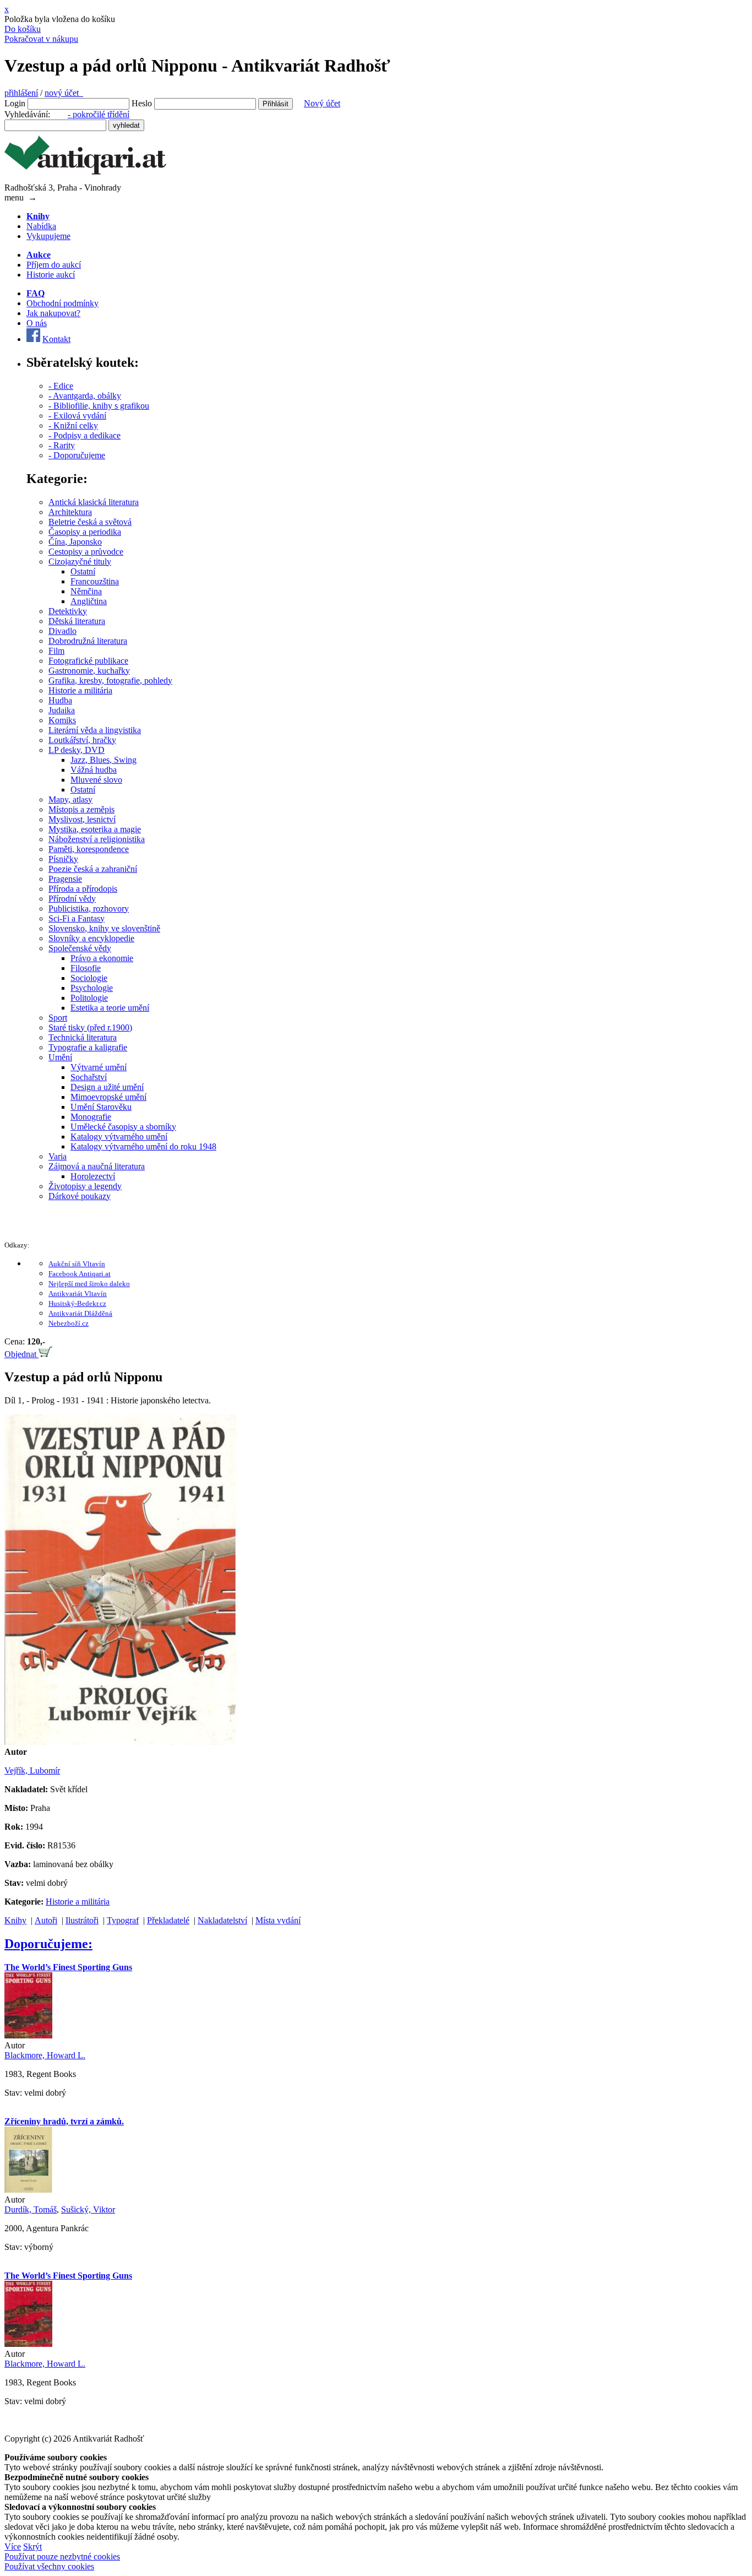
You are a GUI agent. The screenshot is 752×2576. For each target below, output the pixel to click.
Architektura (70, 512)
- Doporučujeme (77, 455)
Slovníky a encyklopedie (91, 938)
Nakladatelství (222, 1920)
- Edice (61, 386)
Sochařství (89, 1077)
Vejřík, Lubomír (32, 1770)
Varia (58, 1156)
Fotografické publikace (88, 661)
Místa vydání (278, 1920)
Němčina (86, 591)
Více (13, 2547)
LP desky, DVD (77, 750)
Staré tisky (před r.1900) (90, 1027)
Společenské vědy (80, 948)
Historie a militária (80, 690)
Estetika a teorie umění (110, 1008)
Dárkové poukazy (80, 1196)
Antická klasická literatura (94, 502)
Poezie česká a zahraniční (93, 869)
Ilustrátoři (82, 1920)
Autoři (46, 1920)
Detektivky (68, 611)
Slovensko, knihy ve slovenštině (104, 928)
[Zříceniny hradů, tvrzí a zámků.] (28, 2190)
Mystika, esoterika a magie (95, 829)
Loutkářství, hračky (82, 740)
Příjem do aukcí (54, 265)
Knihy (15, 1920)
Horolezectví (93, 1176)
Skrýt (32, 2547)
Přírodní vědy (72, 899)
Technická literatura (83, 1037)
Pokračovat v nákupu (41, 39)
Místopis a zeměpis (81, 809)
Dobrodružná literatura (88, 641)
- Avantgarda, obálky (85, 396)
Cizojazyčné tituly (80, 562)
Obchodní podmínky (62, 303)
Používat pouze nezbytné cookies (62, 2556)
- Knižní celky (73, 425)
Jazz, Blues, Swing (103, 760)
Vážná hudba (94, 770)
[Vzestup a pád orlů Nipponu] (121, 1742)
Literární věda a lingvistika (95, 730)
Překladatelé (168, 1920)
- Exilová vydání (77, 416)
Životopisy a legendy (85, 1186)
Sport (58, 1018)
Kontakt (56, 339)
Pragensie (65, 879)
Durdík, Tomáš (31, 2209)
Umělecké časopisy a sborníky (123, 1127)
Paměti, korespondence (89, 849)
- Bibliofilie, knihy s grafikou (99, 406)
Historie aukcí (51, 275)
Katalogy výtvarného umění (119, 1137)
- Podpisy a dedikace (85, 435)
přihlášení (21, 93)
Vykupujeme (48, 236)
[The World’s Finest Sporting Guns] (28, 2035)
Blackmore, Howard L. (45, 2055)
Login (15, 103)
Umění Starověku (101, 1107)
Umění (60, 1057)
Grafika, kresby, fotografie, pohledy (110, 680)
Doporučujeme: (48, 1944)
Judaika (62, 710)
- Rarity (62, 445)
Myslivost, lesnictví (82, 819)
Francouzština (95, 581)
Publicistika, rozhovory (89, 909)
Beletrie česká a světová (90, 522)
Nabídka (41, 226)
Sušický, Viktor (88, 2209)
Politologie (89, 998)
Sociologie (89, 978)
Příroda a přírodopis (83, 889)
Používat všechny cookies (49, 2566)
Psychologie (92, 988)
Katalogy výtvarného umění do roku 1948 (143, 1146)
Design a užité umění (107, 1087)
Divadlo (62, 631)
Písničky (63, 859)
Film (56, 651)
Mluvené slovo (96, 780)
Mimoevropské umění (108, 1097)
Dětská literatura (77, 621)
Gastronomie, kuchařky (89, 671)
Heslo (142, 103)
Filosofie (86, 968)
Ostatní (83, 571)
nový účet (64, 93)
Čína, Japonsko (75, 542)
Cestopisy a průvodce (86, 552)
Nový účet (322, 103)
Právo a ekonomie (102, 958)
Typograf (123, 1920)
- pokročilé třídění (99, 114)
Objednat (21, 1354)
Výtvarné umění (99, 1067)
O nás (37, 323)
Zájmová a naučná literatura (97, 1166)
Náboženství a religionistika (97, 839)
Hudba (60, 700)
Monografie (91, 1117)
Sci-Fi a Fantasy (77, 918)
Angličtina (89, 601)
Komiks (62, 720)
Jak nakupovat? (53, 313)
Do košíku (23, 29)
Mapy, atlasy (70, 799)
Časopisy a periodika (85, 532)
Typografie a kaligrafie (88, 1047)
